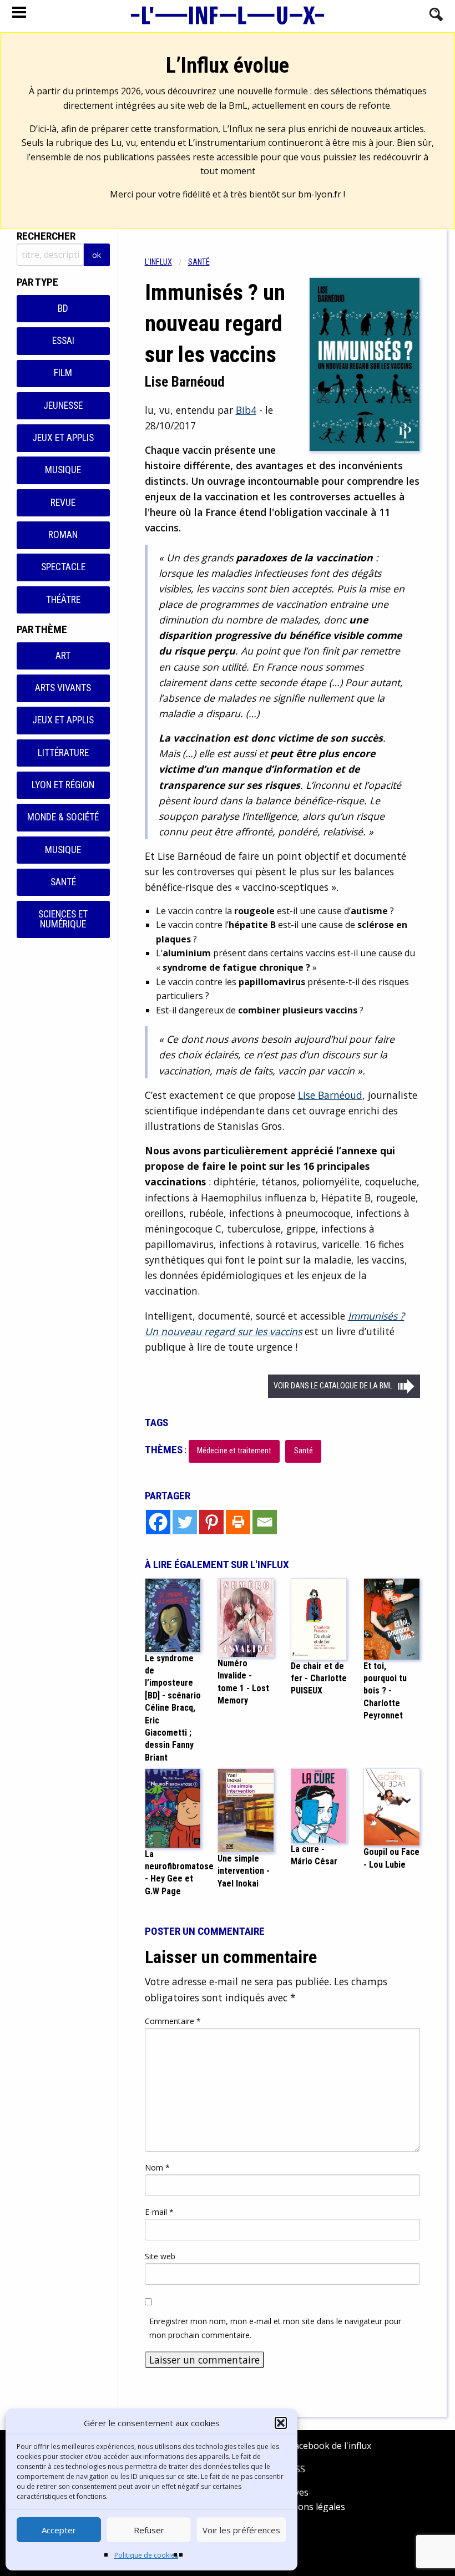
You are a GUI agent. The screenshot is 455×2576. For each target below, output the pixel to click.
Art (63, 656)
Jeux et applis (63, 438)
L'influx (158, 262)
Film (63, 373)
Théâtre (63, 600)
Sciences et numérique (63, 919)
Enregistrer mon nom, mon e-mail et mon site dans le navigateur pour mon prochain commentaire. (275, 2328)
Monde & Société (63, 817)
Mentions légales (309, 2507)
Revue (63, 503)
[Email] (265, 1522)
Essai (63, 341)
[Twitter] (185, 1522)
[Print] (238, 1522)
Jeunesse (63, 405)
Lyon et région (63, 785)
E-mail (159, 2212)
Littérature (63, 753)
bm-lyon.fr (320, 194)
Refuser (149, 2530)
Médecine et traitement (234, 1451)
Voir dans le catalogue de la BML (333, 1386)
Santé (63, 882)
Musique (63, 470)
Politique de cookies (146, 2555)
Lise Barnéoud (330, 1095)
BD (63, 308)
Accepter (59, 2530)
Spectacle (63, 567)
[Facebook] (158, 1522)
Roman (63, 535)
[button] (281, 2423)
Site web (160, 2256)
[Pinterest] (211, 1522)
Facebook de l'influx (329, 2446)
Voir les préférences (241, 2530)
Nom (157, 2167)
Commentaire (173, 2021)
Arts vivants (63, 688)
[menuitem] (166, 262)
